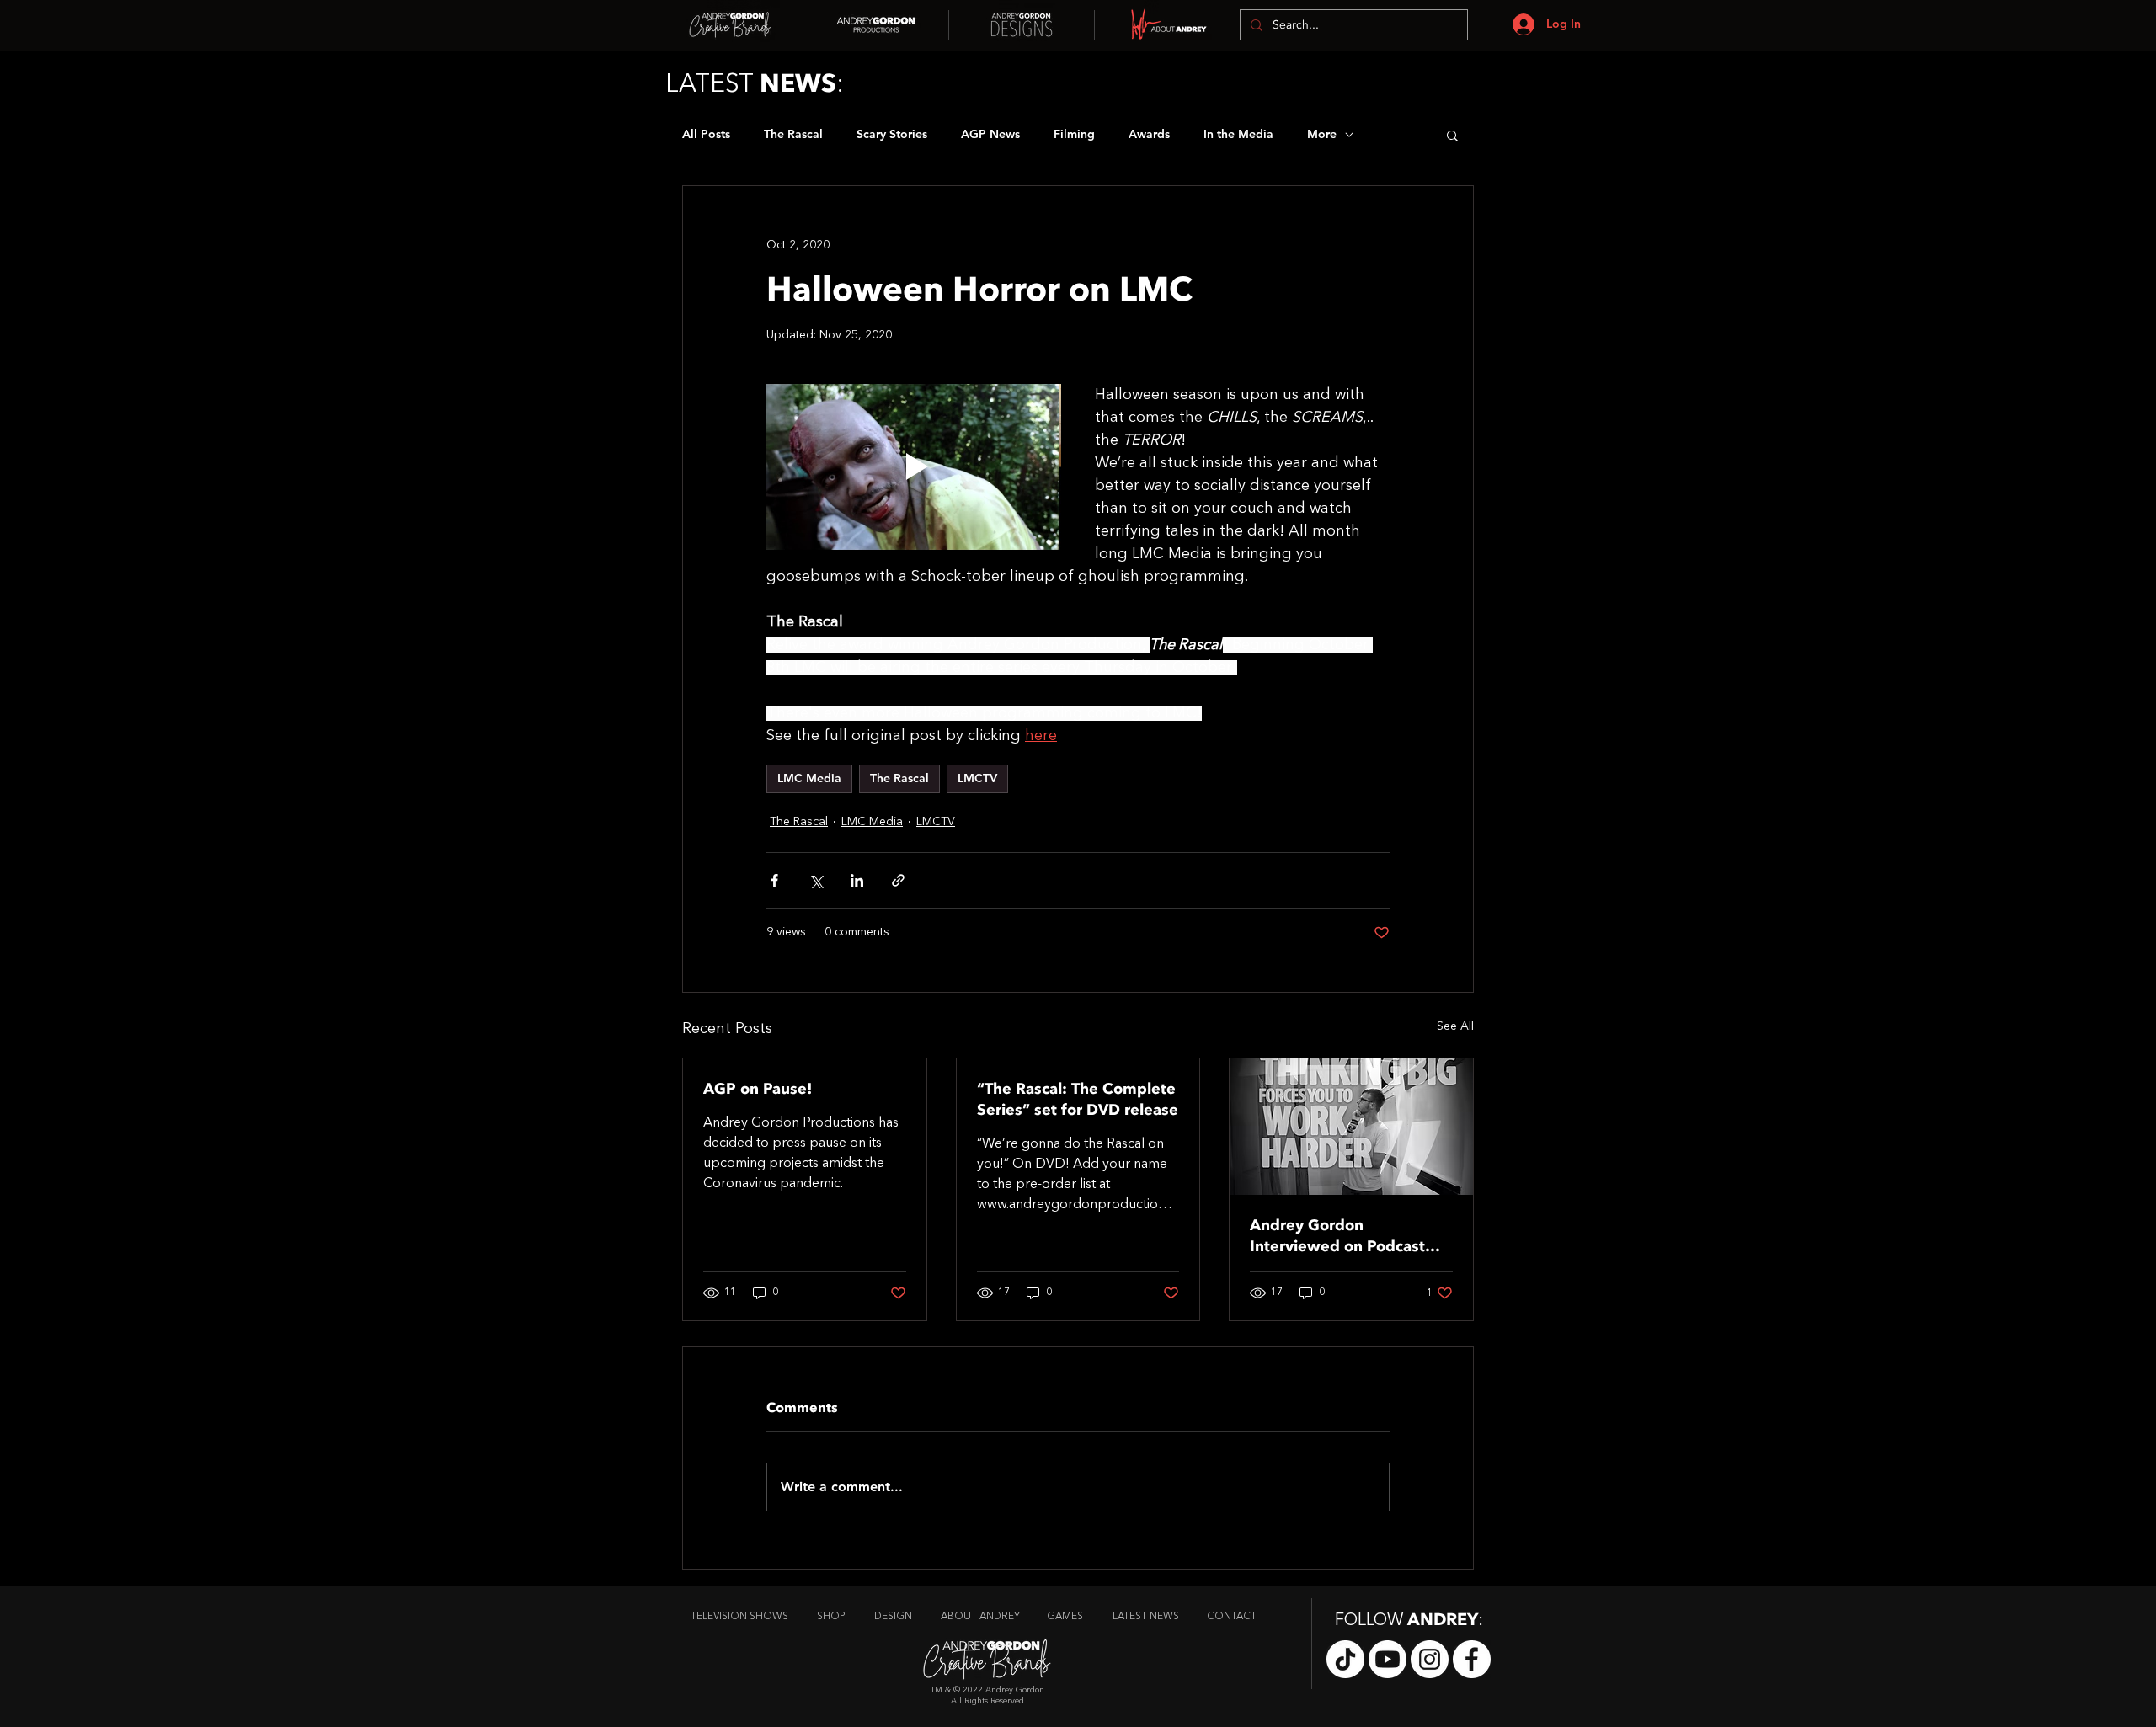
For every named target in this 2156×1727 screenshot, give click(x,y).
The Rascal (793, 134)
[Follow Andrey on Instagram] (1430, 1659)
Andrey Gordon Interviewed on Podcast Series (1337, 1236)
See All (1455, 1026)
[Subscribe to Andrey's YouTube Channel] (1388, 1659)
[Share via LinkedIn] (857, 880)
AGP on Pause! (758, 1089)
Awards (1149, 134)
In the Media (1238, 134)
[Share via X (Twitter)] (816, 880)
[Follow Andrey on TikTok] (1345, 1659)
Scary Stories (892, 134)
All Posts (706, 134)
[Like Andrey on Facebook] (1472, 1659)
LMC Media (809, 778)
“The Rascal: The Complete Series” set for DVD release (1078, 1100)
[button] (1452, 135)
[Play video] (914, 467)
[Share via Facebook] (774, 880)
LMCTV (977, 778)
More (1322, 134)
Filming (1074, 134)
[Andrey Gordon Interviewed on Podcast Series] (1351, 1127)
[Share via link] (898, 880)
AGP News (990, 134)
